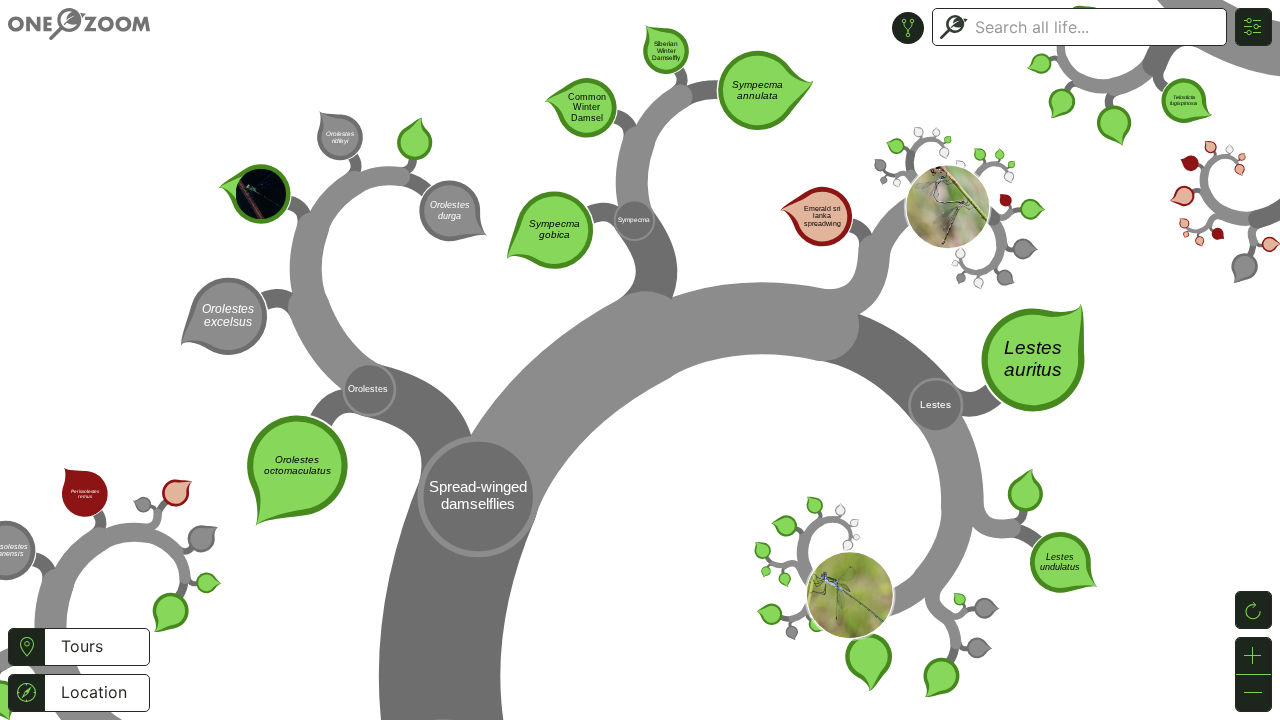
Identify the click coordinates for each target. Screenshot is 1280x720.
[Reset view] (1253, 610)
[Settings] (1253, 27)
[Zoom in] (1253, 656)
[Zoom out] (1253, 693)
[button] (26, 647)
